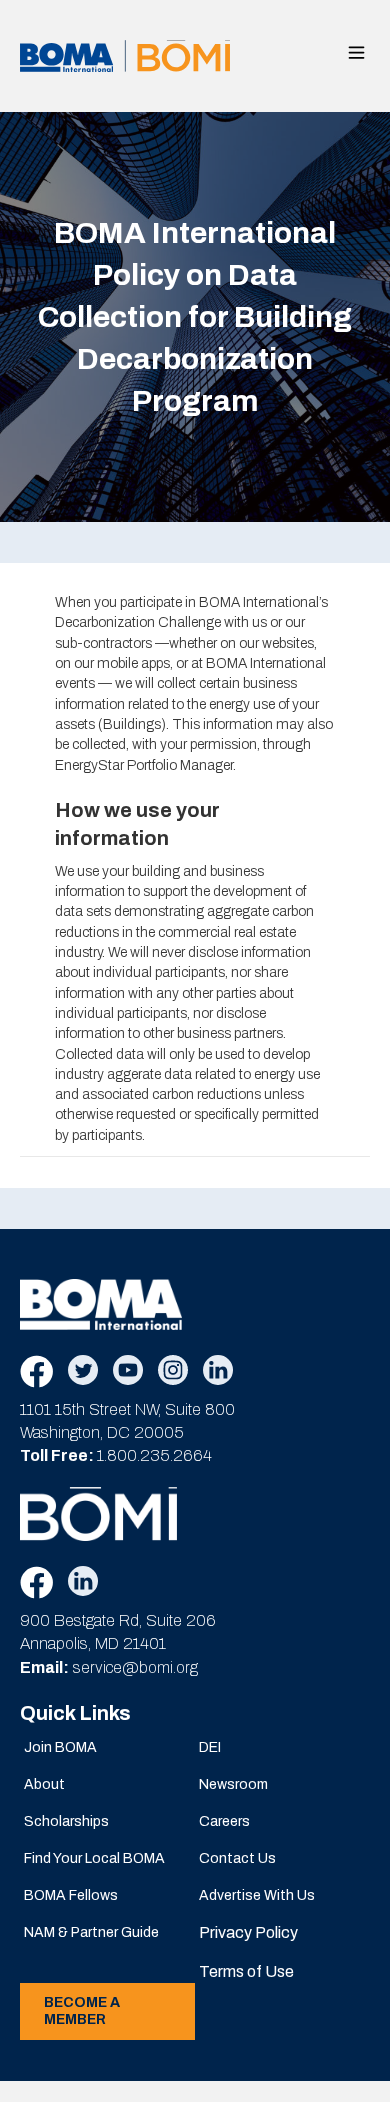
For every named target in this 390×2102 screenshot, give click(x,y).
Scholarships (66, 1821)
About (44, 1784)
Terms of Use (246, 1971)
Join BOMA (60, 1747)
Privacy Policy (248, 1932)
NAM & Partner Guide (91, 1932)
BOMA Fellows (71, 1895)
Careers (224, 1821)
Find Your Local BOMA (94, 1858)
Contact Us (237, 1858)
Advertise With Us (257, 1895)
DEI (210, 1747)
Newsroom (233, 1784)
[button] (356, 52)
